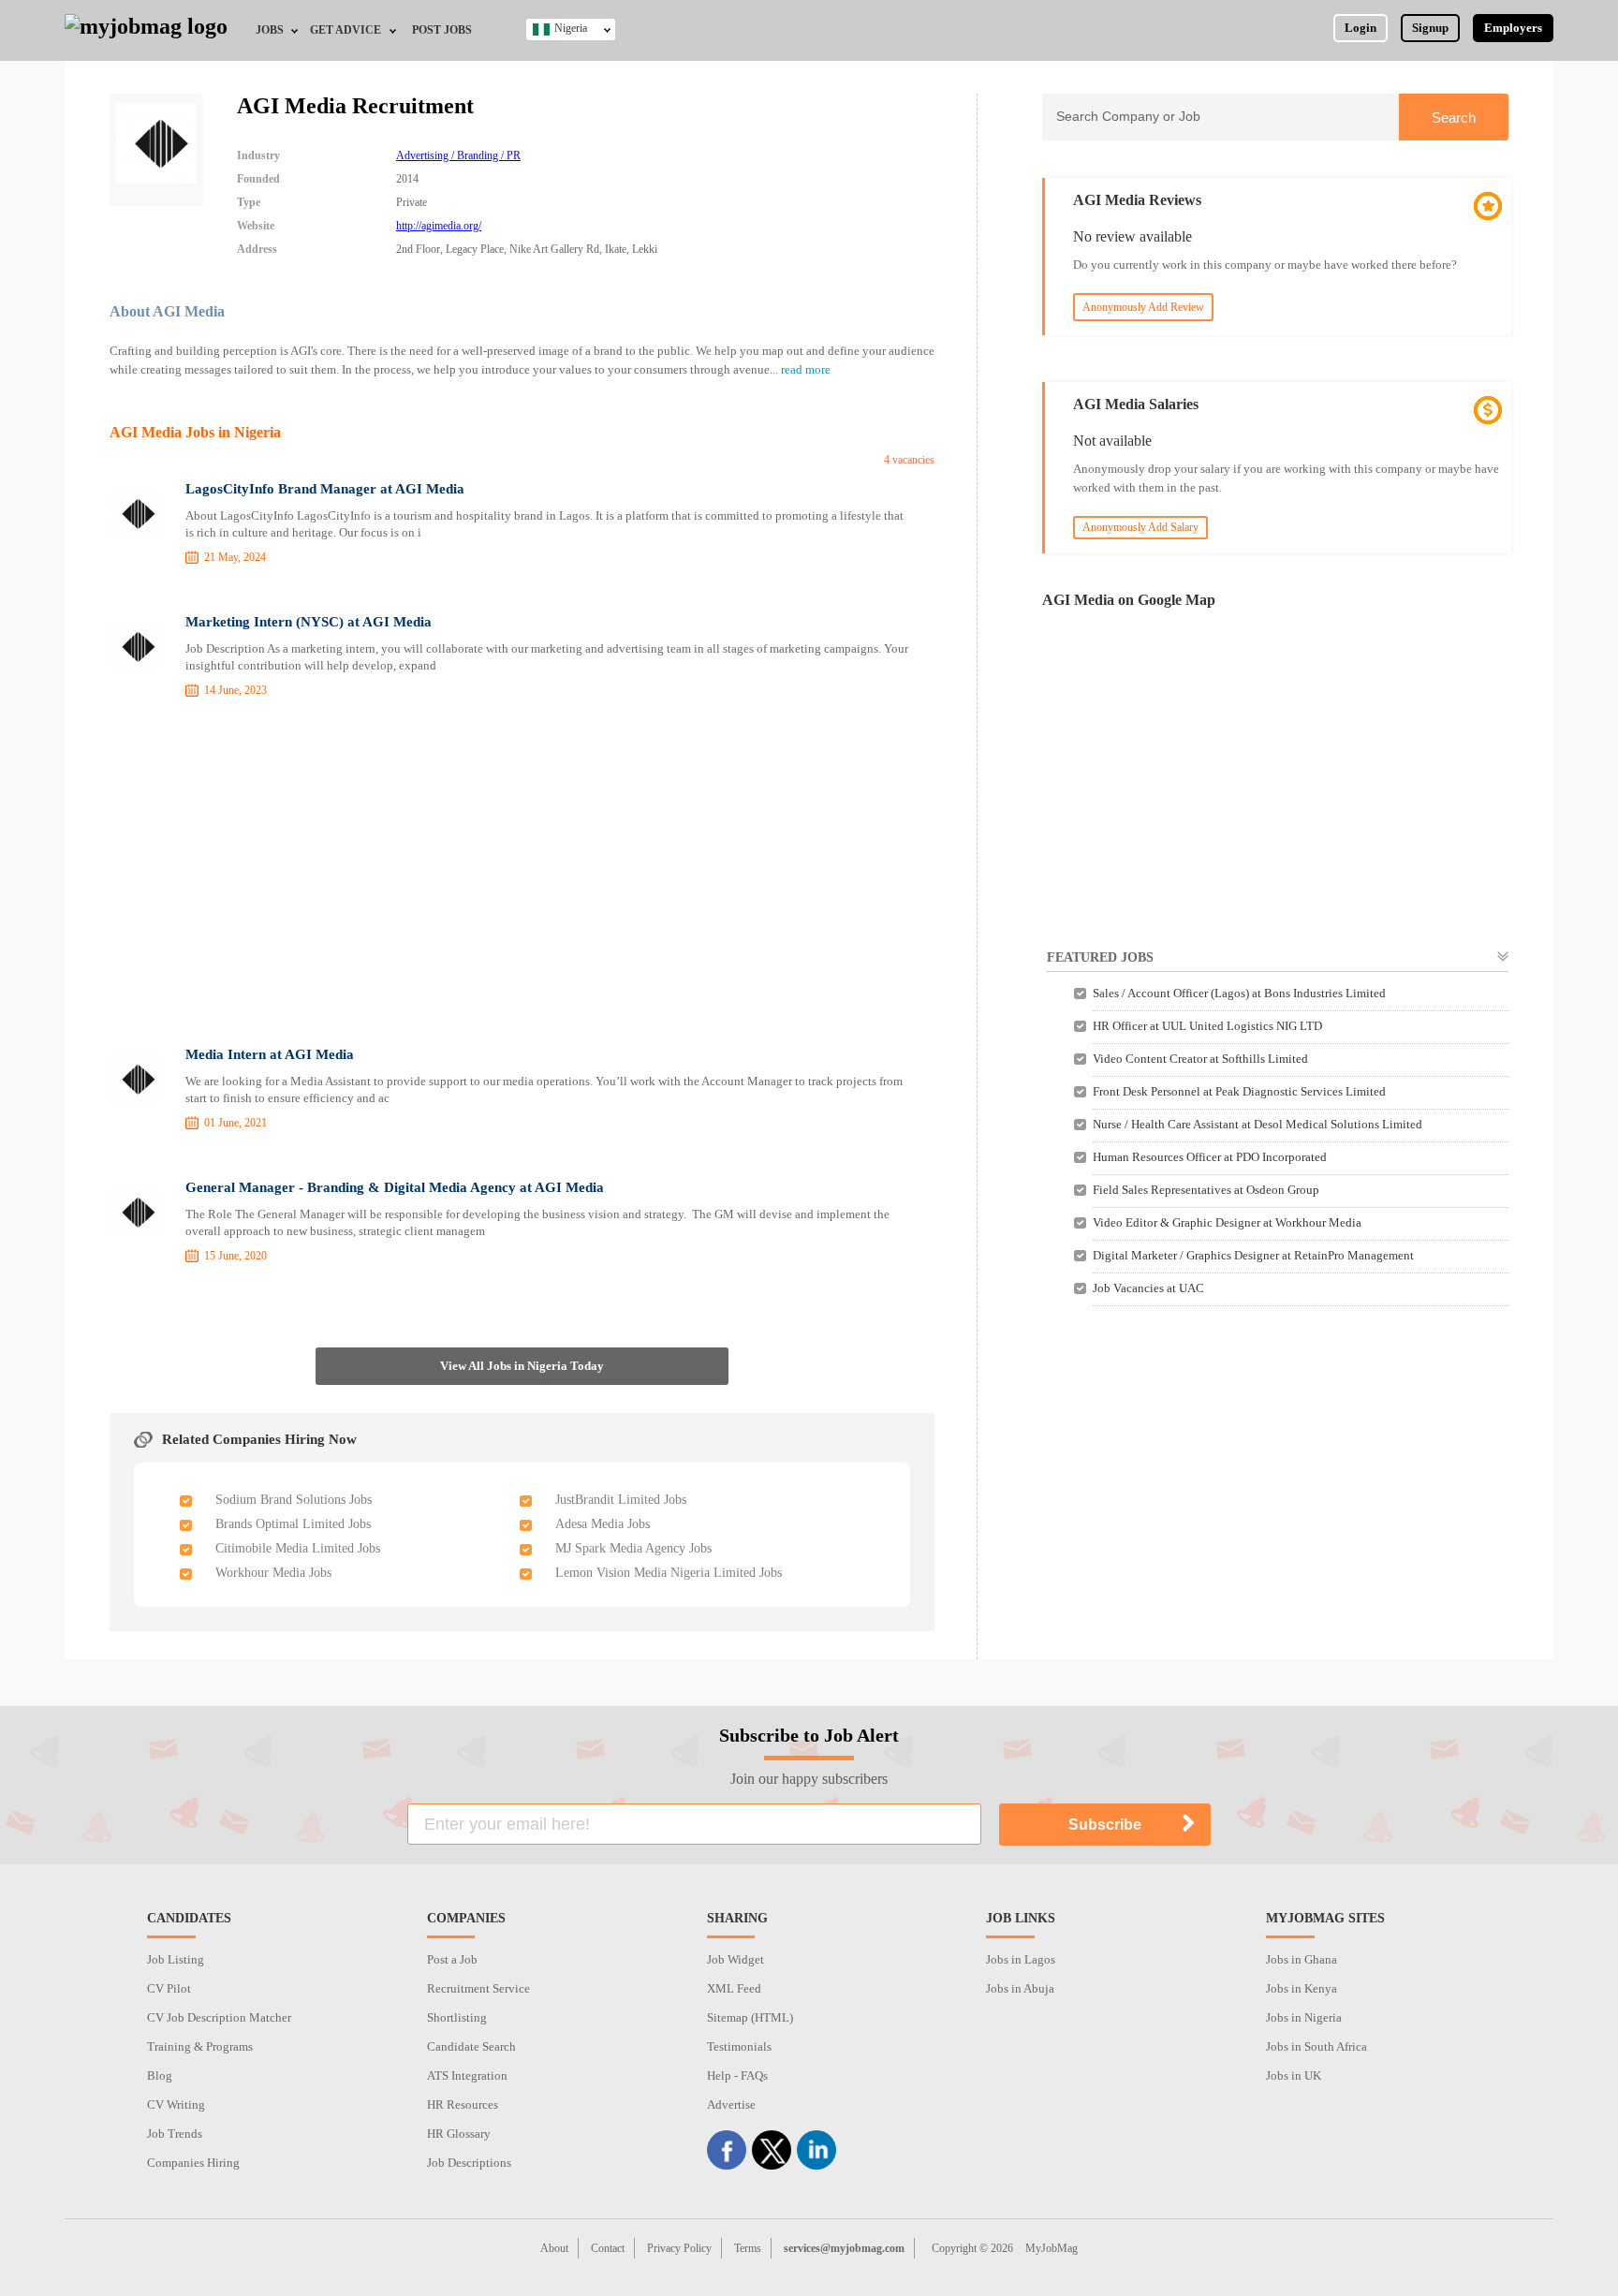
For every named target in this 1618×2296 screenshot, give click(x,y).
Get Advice (346, 30)
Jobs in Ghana (1302, 1959)
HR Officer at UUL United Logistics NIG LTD (1207, 1026)
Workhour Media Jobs (273, 1573)
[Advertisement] (522, 876)
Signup (1430, 28)
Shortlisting (457, 2017)
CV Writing (176, 2105)
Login (1361, 28)
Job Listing (176, 1959)
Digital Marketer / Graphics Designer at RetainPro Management (1253, 1255)
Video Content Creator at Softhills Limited (1200, 1059)
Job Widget (735, 1959)
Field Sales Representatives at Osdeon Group (1206, 1190)
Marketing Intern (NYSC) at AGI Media (309, 622)
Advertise (731, 2105)
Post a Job (452, 1959)
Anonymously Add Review (1143, 307)
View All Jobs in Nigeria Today (522, 1366)
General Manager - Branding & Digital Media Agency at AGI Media (395, 1187)
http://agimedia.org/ (439, 226)
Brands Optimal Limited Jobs (293, 1524)
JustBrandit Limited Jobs (621, 1500)
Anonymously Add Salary (1140, 527)
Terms (748, 2248)
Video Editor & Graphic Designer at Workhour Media (1227, 1222)
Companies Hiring (193, 2163)
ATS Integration (467, 2075)
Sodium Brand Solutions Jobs (294, 1500)
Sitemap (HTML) (750, 2017)
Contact (608, 2248)
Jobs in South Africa (1316, 2046)
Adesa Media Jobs (603, 1524)
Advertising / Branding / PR (458, 155)
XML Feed (734, 1988)
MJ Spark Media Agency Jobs (633, 1548)
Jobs (270, 30)
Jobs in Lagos (1021, 1959)
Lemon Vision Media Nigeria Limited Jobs (669, 1573)
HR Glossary (459, 2134)
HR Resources (463, 2105)
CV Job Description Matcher (219, 2017)
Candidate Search (471, 2046)
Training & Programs (200, 2046)
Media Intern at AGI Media (270, 1054)
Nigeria (571, 28)
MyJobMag (1052, 2248)
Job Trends (175, 2134)
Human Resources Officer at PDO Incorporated (1210, 1157)
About (554, 2248)
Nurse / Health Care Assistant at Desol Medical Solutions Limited (1258, 1124)
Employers (1513, 28)
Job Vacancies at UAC (1148, 1288)
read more (806, 369)
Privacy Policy (679, 2248)
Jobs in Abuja (1020, 1988)
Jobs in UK (1294, 2075)
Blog (160, 2075)
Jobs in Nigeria (1304, 2017)
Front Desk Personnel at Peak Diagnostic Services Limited (1239, 1091)
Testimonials (739, 2046)
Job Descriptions (469, 2163)
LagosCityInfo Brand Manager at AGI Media (325, 489)
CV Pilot (169, 1988)
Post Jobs (442, 30)
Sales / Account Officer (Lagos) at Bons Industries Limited (1239, 993)
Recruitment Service (478, 1988)
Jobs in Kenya (1302, 1988)
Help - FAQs (737, 2075)
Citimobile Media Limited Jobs (298, 1548)
